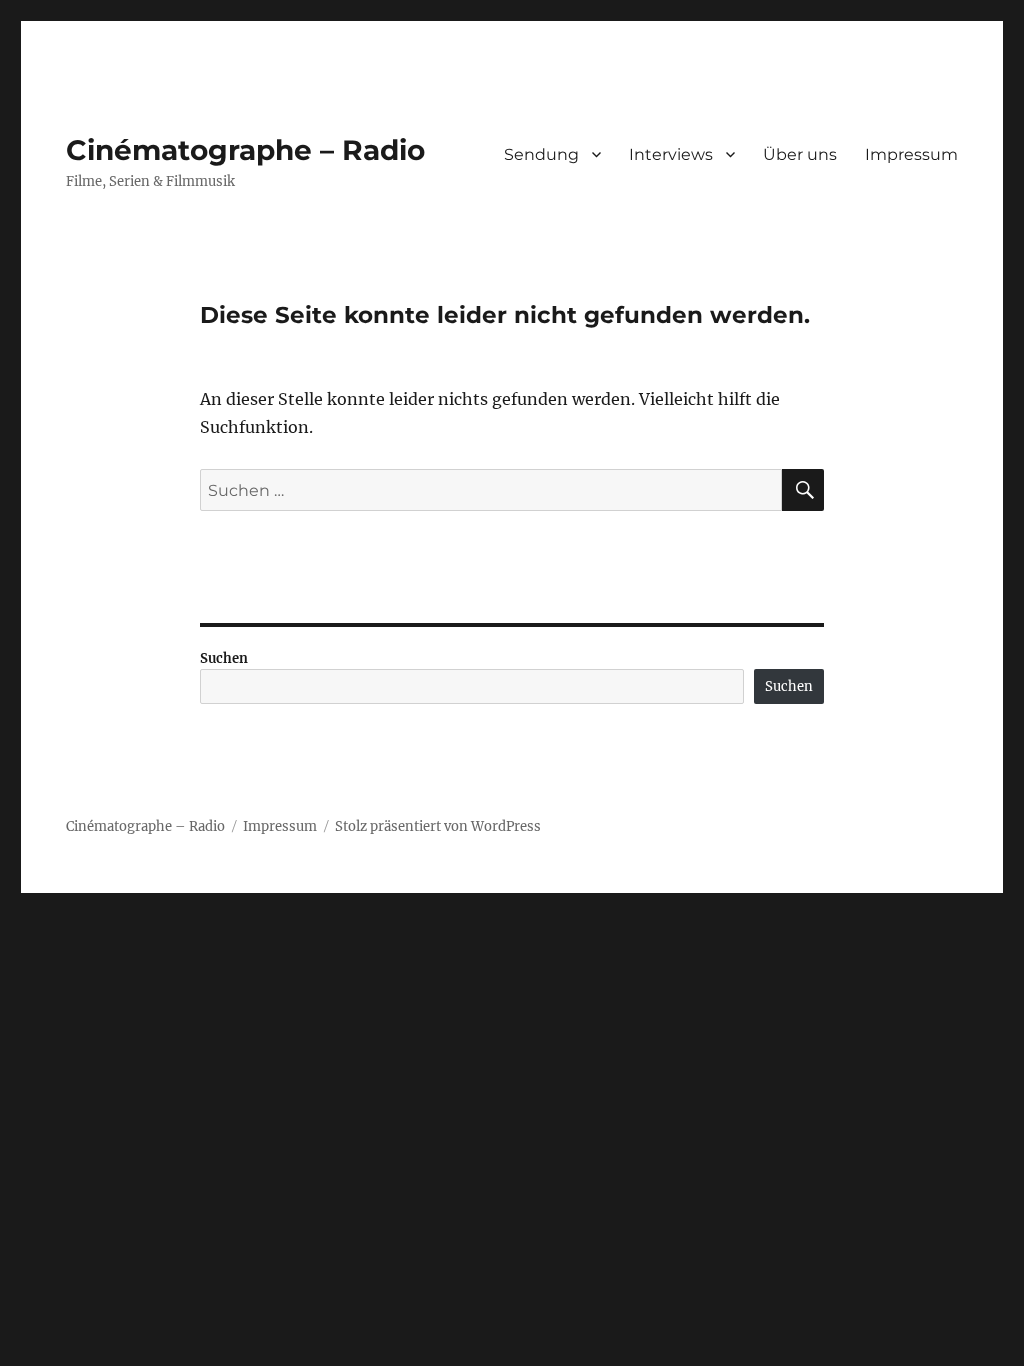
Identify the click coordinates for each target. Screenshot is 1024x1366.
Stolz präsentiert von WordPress (438, 826)
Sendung (541, 154)
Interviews (671, 154)
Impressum (911, 154)
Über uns (800, 154)
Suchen (224, 658)
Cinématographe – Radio (245, 150)
